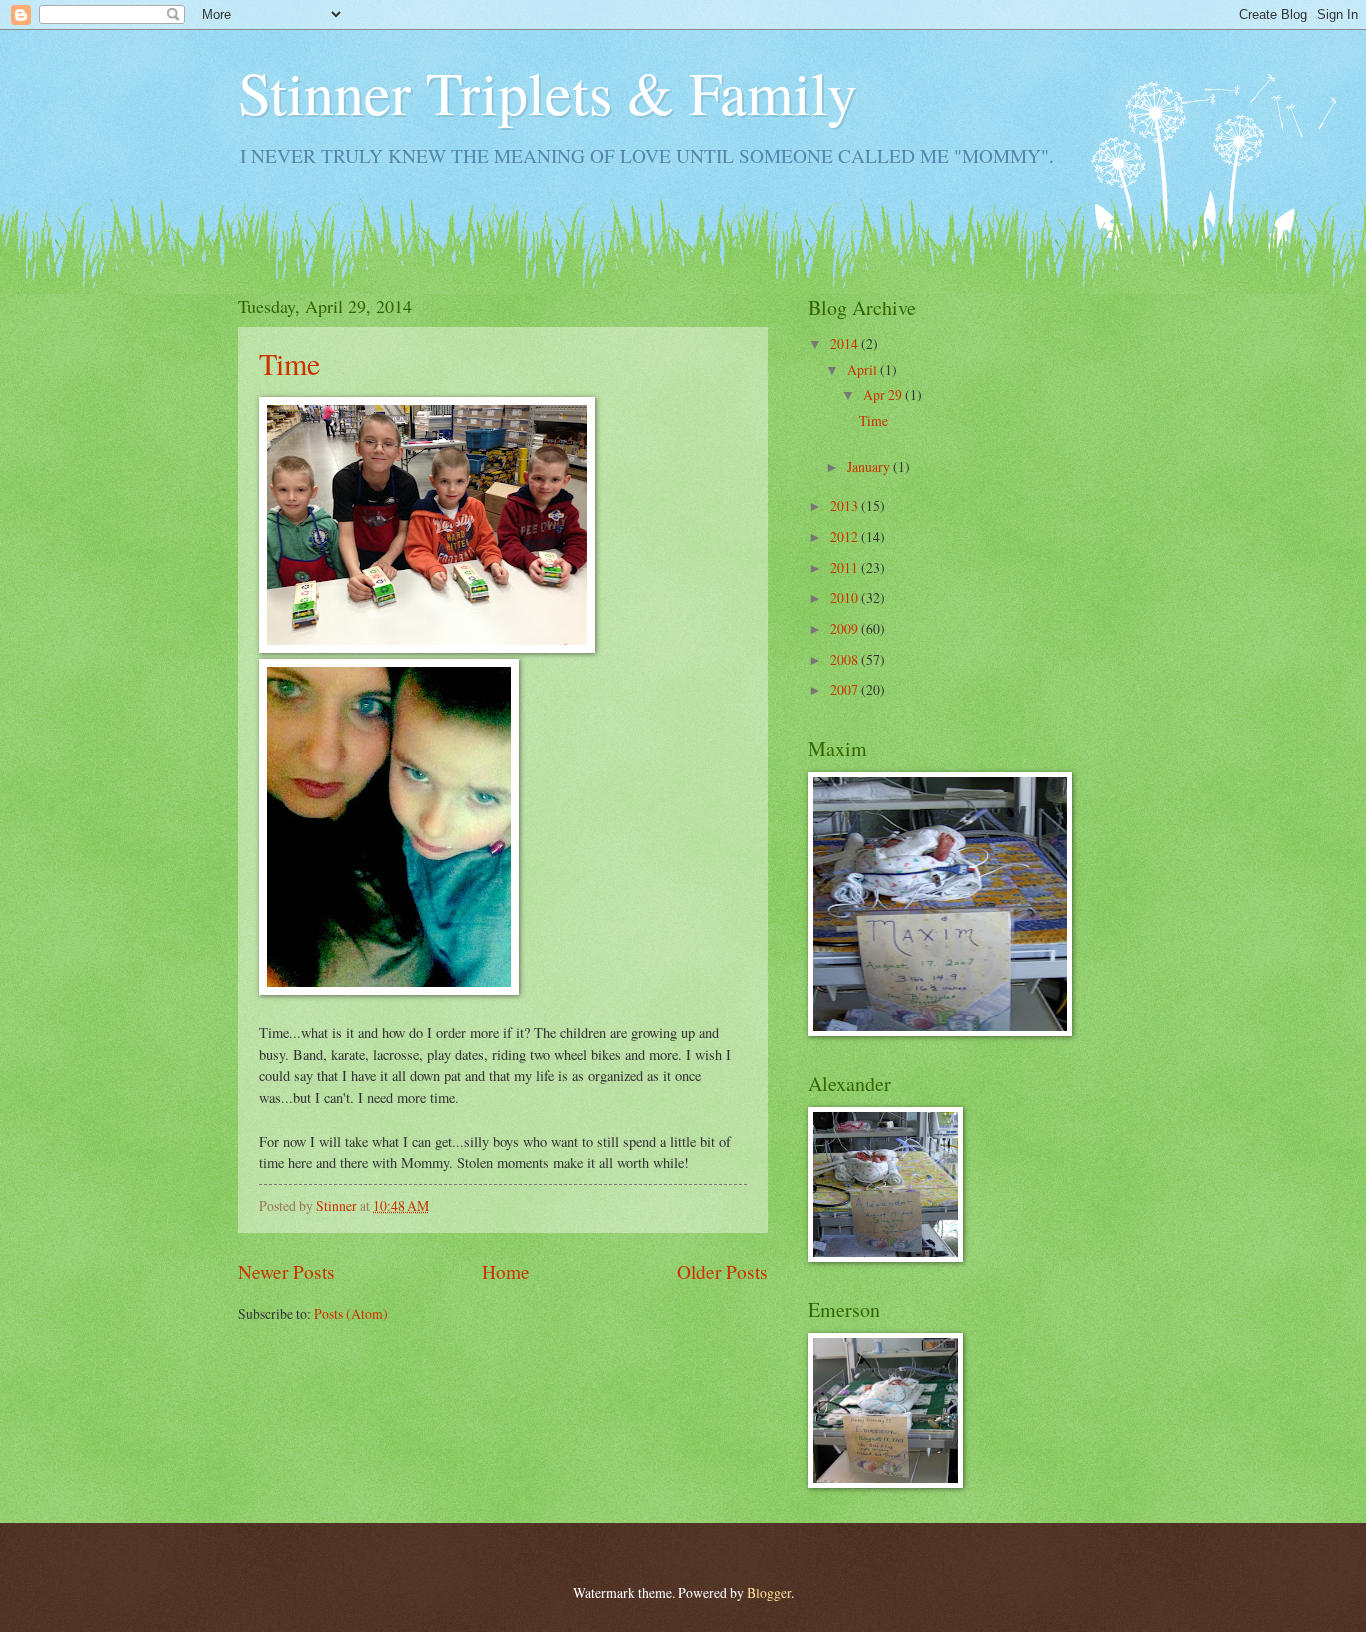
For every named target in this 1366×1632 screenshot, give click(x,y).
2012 (845, 536)
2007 (845, 689)
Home (506, 1271)
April (863, 369)
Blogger (769, 1592)
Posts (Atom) (351, 1313)
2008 (845, 659)
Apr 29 (884, 394)
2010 (845, 597)
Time (289, 363)
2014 (845, 343)
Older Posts (722, 1271)
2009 (845, 628)
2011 (845, 567)
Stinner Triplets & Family (547, 92)
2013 (845, 505)
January (870, 466)
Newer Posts (286, 1271)
